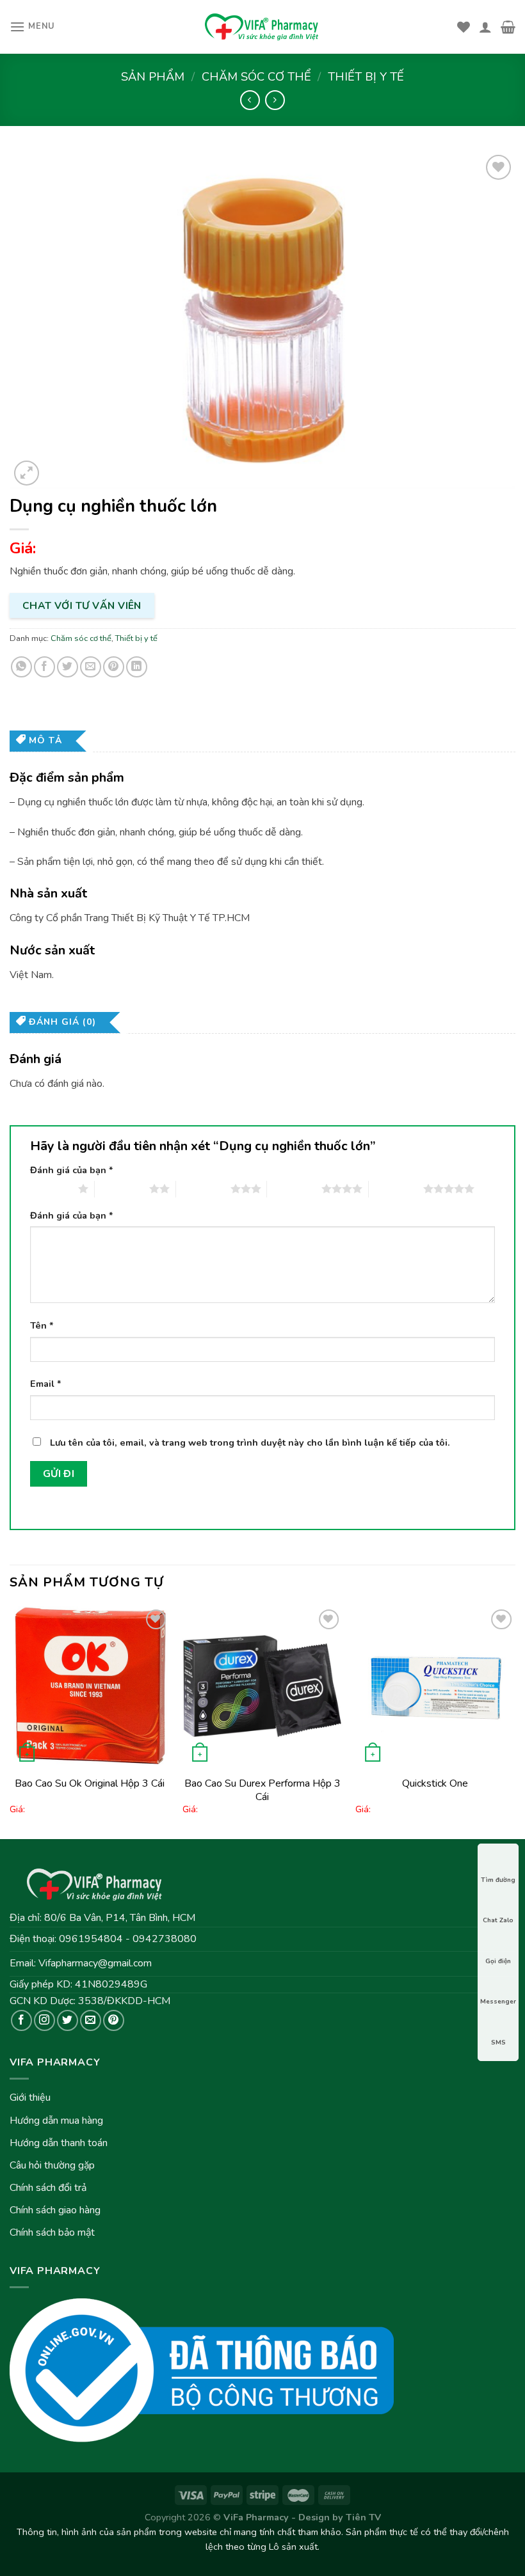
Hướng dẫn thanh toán (59, 2143)
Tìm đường (498, 1880)
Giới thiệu (30, 2098)
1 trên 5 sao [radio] (51, 1189)
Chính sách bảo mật (52, 2232)
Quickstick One (435, 1783)
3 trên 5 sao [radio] (203, 1189)
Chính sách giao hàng (55, 2210)
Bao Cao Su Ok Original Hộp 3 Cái (90, 1783)
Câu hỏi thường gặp (52, 2165)
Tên (42, 1325)
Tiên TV (363, 2517)
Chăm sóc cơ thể (256, 76)
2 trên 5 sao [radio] (122, 1189)
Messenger (498, 2002)
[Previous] (10, 1721)
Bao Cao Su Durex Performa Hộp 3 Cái (262, 1790)
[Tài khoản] (485, 27)
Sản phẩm (153, 76)
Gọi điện (498, 1961)
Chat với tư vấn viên (82, 605)
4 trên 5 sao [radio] (294, 1189)
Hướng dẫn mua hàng (56, 2121)
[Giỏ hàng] (508, 27)
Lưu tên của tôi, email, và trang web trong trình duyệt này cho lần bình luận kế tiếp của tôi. (250, 1442)
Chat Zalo (498, 1920)
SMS (498, 2043)
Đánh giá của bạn (72, 1170)
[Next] (515, 1721)
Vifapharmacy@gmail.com (95, 1963)
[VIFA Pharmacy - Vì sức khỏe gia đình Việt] (262, 27)
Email (46, 1384)
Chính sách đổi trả (48, 2188)
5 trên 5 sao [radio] (396, 1189)
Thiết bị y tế (366, 76)
